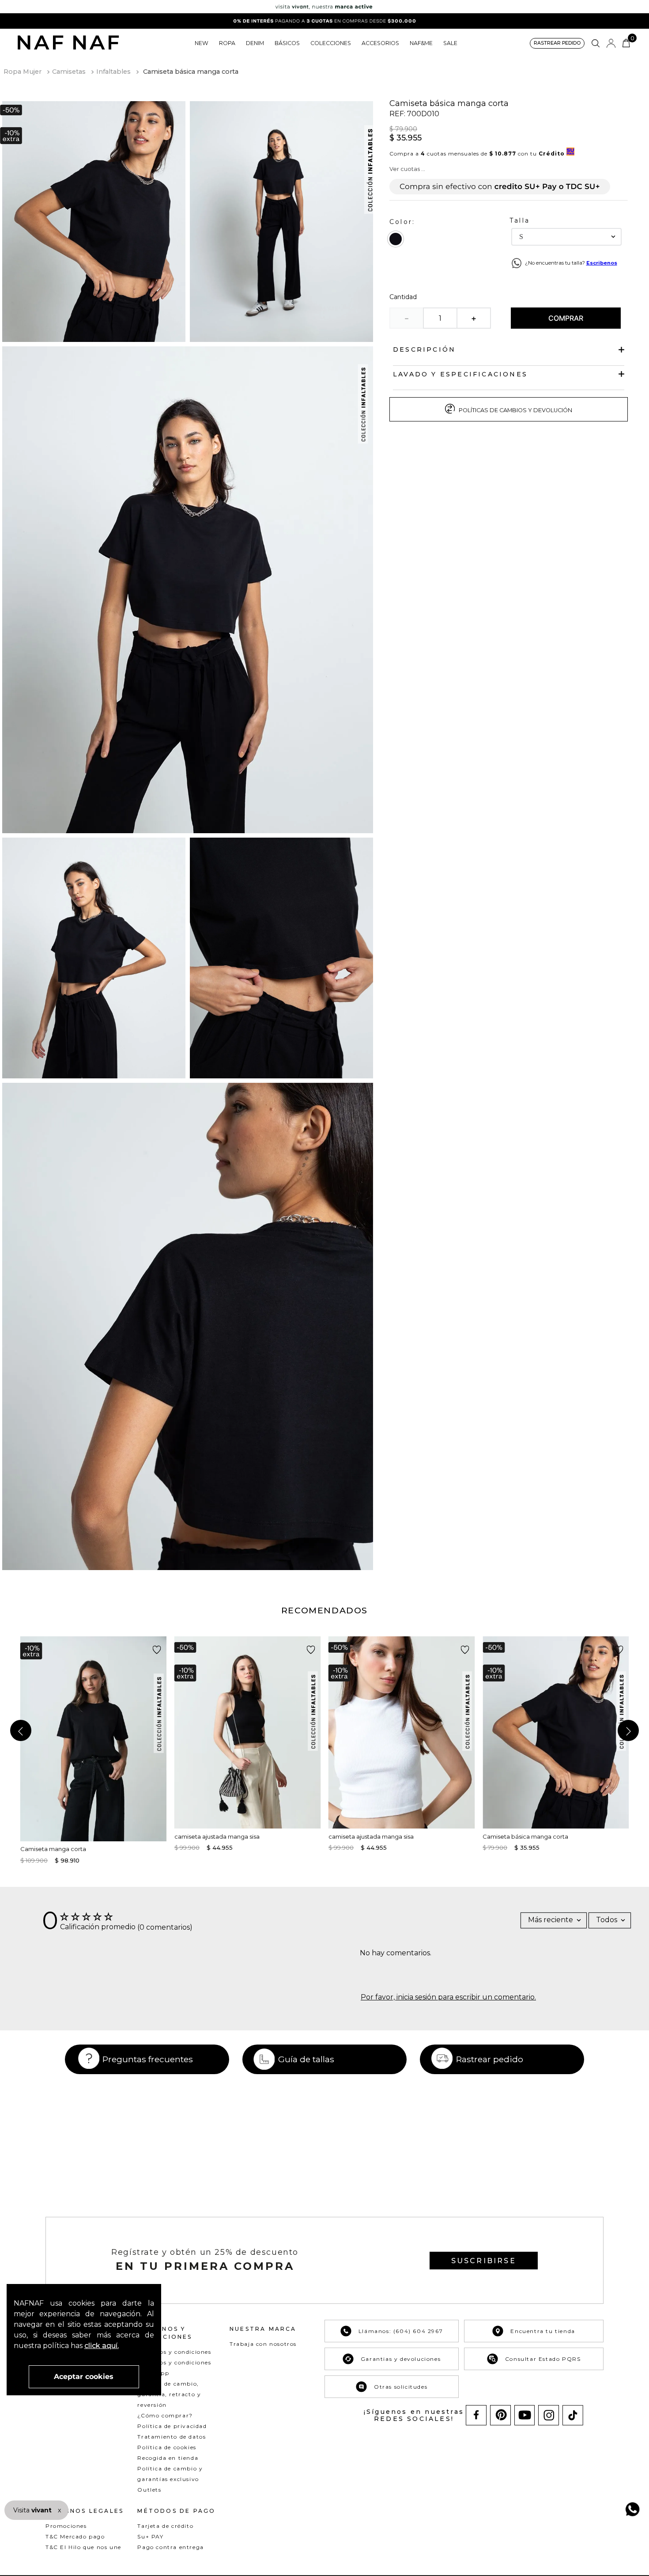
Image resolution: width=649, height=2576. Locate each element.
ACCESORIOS (380, 43)
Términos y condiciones (174, 2352)
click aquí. (102, 2346)
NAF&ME (421, 43)
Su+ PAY (150, 2536)
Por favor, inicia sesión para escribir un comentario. (448, 1997)
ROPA (227, 43)
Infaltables (113, 72)
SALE (450, 43)
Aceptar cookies (84, 2377)
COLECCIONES (331, 43)
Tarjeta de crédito (165, 2526)
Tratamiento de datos (172, 2437)
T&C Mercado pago (75, 2536)
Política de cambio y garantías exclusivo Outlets (170, 2479)
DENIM (255, 43)
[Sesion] (611, 43)
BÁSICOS (287, 43)
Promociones (66, 2526)
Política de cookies (167, 2447)
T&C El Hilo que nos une (83, 2547)
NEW (202, 43)
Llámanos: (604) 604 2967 (401, 2331)
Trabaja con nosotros (263, 2344)
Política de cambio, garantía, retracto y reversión (169, 2394)
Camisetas (69, 72)
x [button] (59, 2510)
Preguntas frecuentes (148, 2059)
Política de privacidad (172, 2426)
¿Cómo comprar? (165, 2415)
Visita (33, 2510)
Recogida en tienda (168, 2458)
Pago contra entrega (170, 2547)
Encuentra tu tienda (543, 2331)
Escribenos (602, 263)
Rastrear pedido (490, 2059)
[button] (557, 44)
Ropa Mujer (23, 72)
